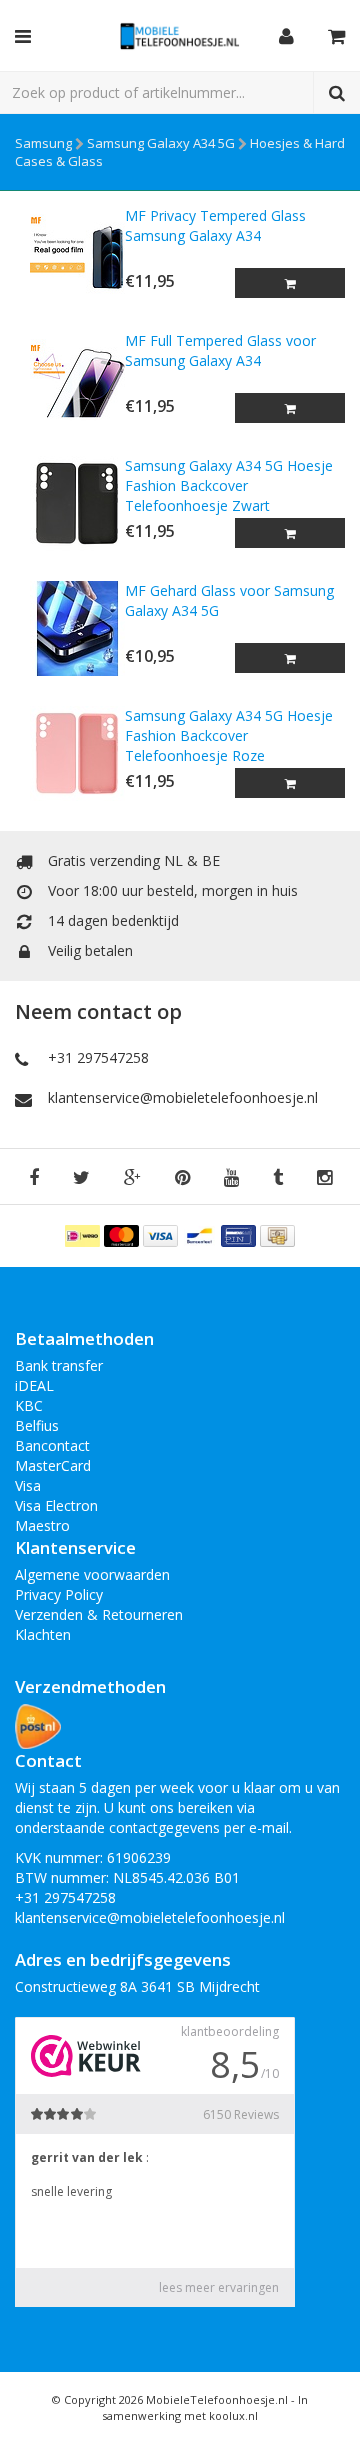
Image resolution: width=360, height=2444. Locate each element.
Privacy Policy (59, 1594)
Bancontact (52, 1445)
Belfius (37, 1425)
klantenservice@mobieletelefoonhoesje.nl (183, 1097)
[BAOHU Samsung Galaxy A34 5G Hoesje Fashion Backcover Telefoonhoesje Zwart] (70, 503)
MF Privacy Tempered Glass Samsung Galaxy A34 (215, 225)
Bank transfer (59, 1365)
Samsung (43, 143)
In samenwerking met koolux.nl (205, 2407)
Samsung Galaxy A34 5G (161, 143)
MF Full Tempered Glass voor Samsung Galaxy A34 (220, 350)
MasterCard (53, 1465)
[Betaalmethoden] (84, 1234)
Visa (28, 1485)
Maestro (42, 1525)
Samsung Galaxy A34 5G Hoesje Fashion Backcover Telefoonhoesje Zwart (229, 485)
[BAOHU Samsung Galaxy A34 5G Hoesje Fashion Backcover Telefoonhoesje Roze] (70, 753)
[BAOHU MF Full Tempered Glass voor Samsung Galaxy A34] (70, 378)
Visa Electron (56, 1505)
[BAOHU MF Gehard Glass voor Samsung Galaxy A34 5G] (70, 628)
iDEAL (34, 1385)
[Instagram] (324, 1178)
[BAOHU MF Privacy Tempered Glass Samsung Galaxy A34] (70, 253)
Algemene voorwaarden (92, 1574)
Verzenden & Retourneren (99, 1614)
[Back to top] (326, 2410)
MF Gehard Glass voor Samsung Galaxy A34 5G (229, 600)
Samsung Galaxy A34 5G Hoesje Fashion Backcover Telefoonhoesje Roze (229, 735)
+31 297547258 (98, 1057)
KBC (29, 1405)
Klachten (43, 1634)
